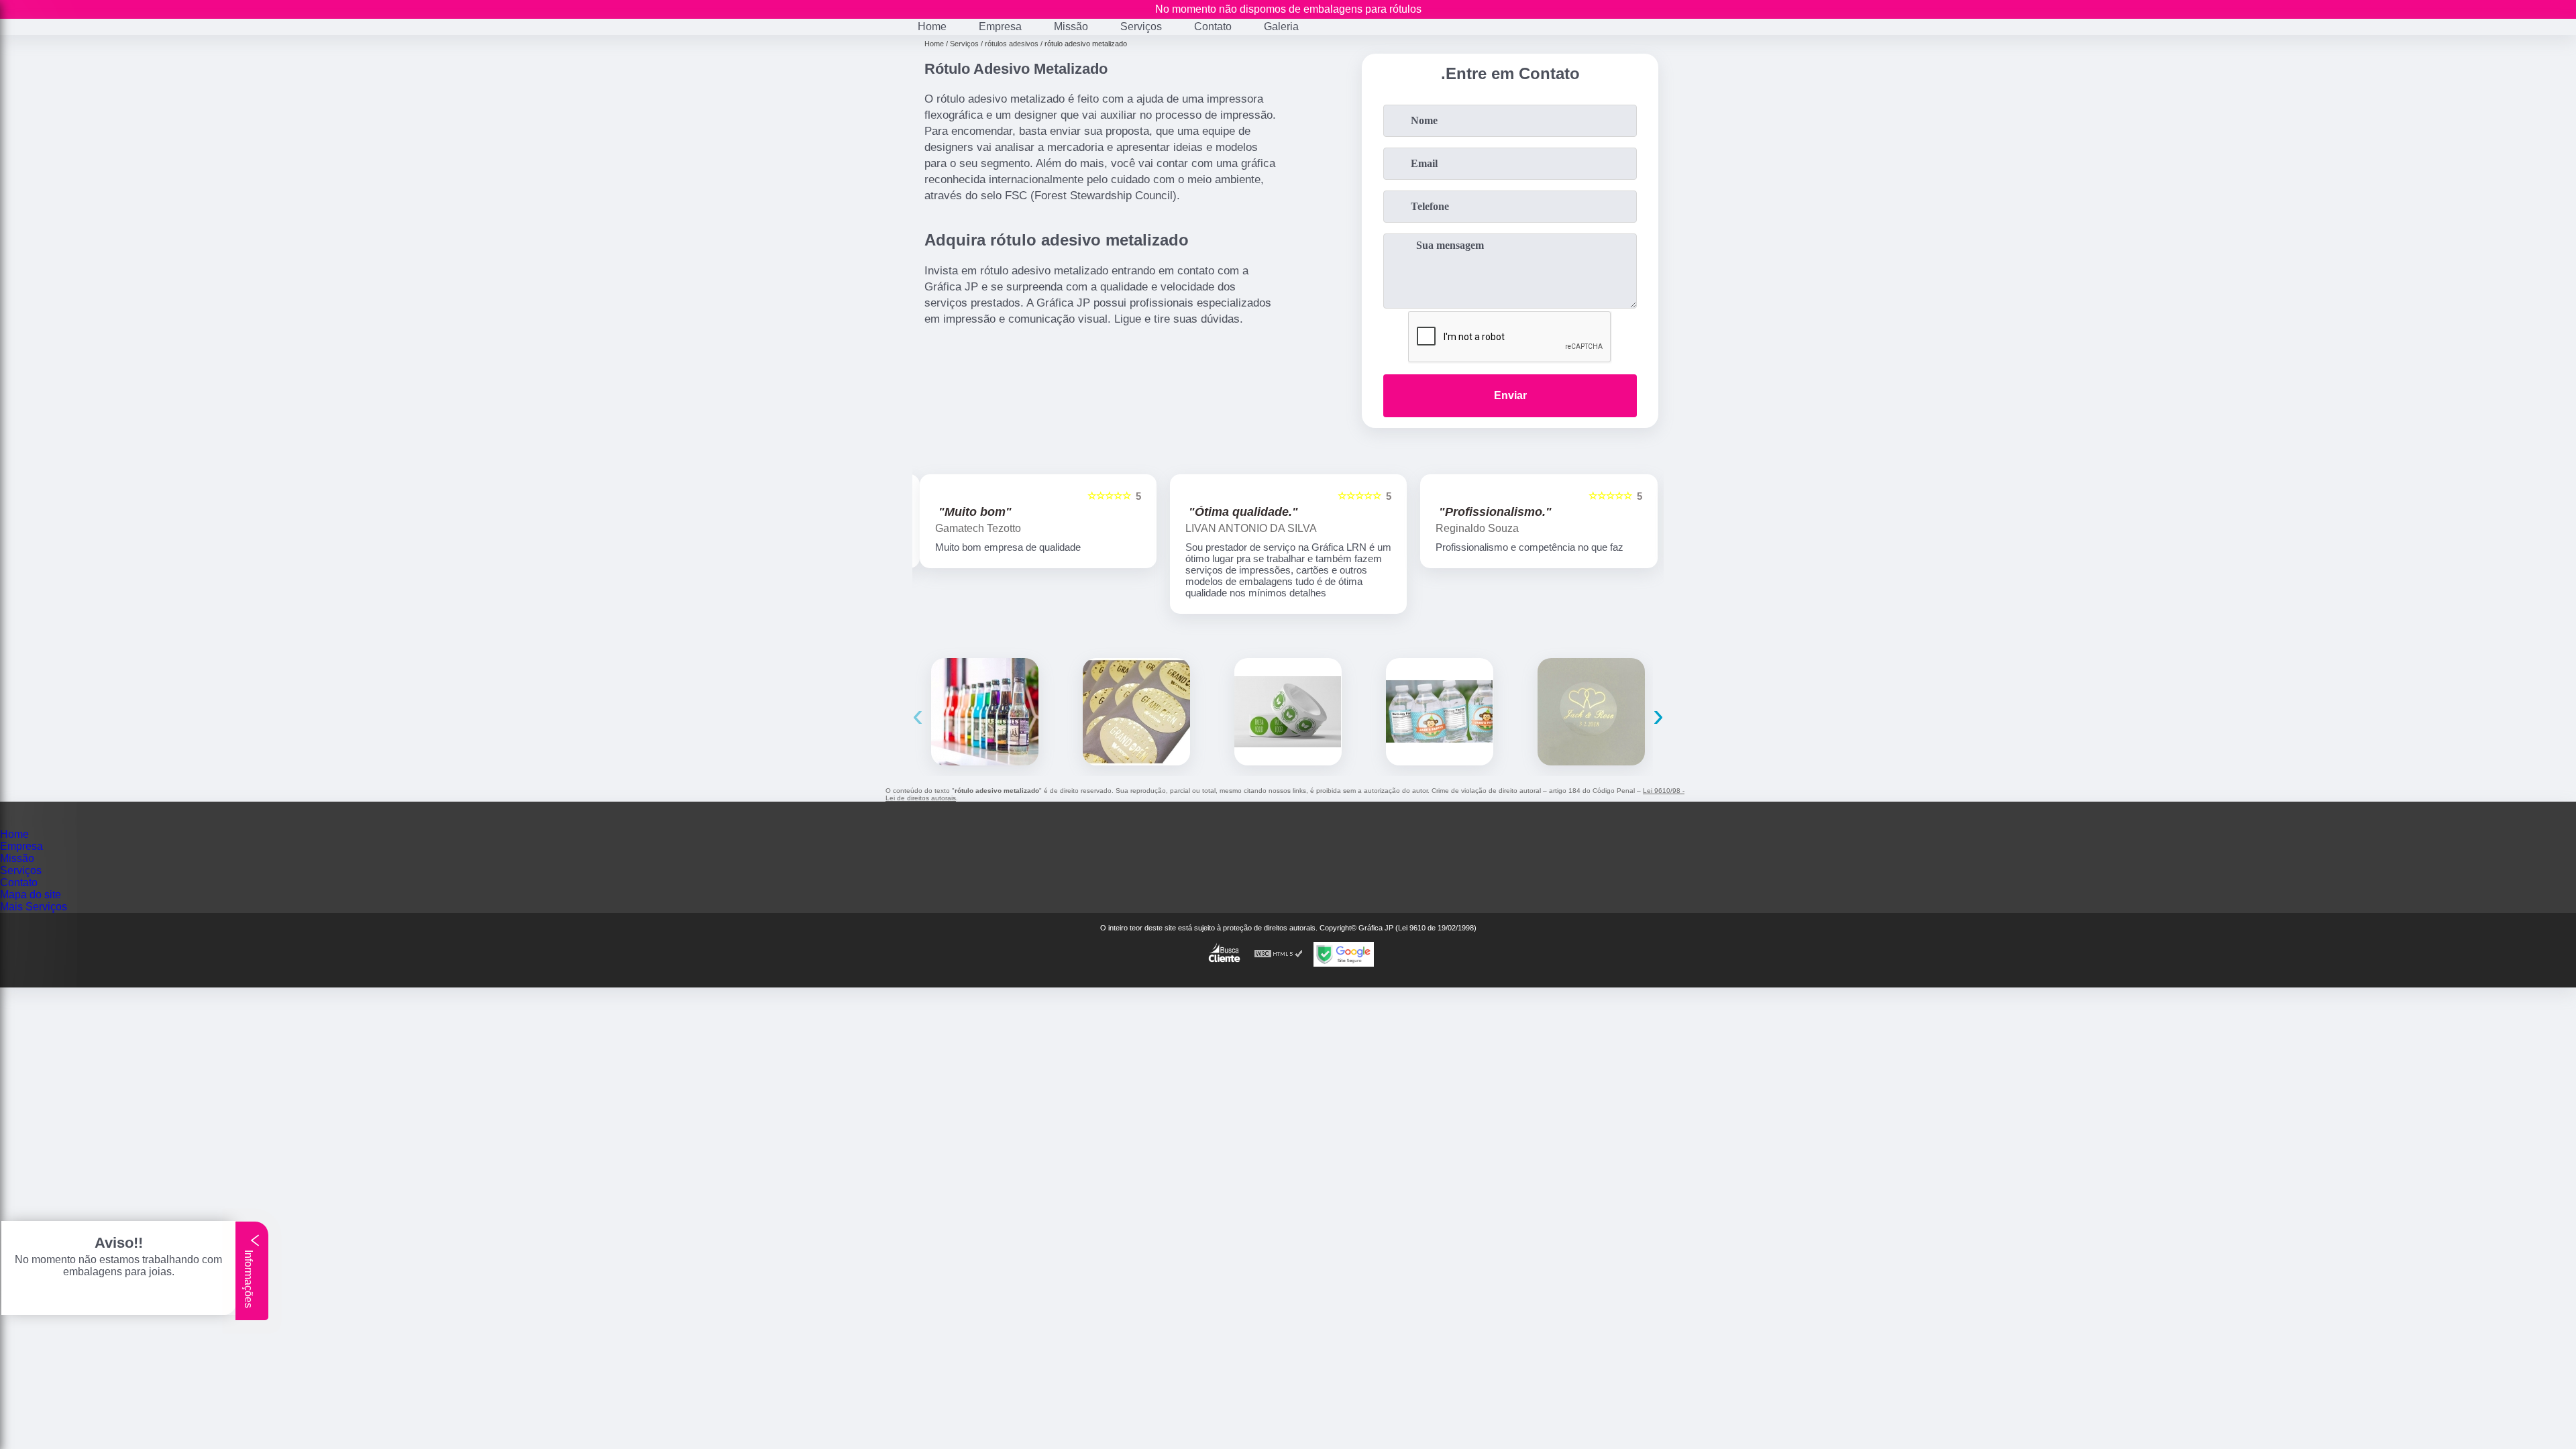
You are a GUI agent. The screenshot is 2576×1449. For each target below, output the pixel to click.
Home (932, 26)
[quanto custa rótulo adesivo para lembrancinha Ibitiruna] (1440, 712)
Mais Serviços (34, 907)
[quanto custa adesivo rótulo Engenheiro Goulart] (1288, 712)
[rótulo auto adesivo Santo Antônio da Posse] (985, 712)
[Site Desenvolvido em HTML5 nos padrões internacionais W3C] (1279, 954)
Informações (249, 1278)
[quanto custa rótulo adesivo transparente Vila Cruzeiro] (1591, 712)
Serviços (1141, 26)
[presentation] (918, 715)
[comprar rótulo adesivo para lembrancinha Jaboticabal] (1136, 712)
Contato (1213, 26)
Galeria (1281, 26)
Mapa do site (31, 895)
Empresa (1000, 26)
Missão (1071, 26)
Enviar (1510, 395)
